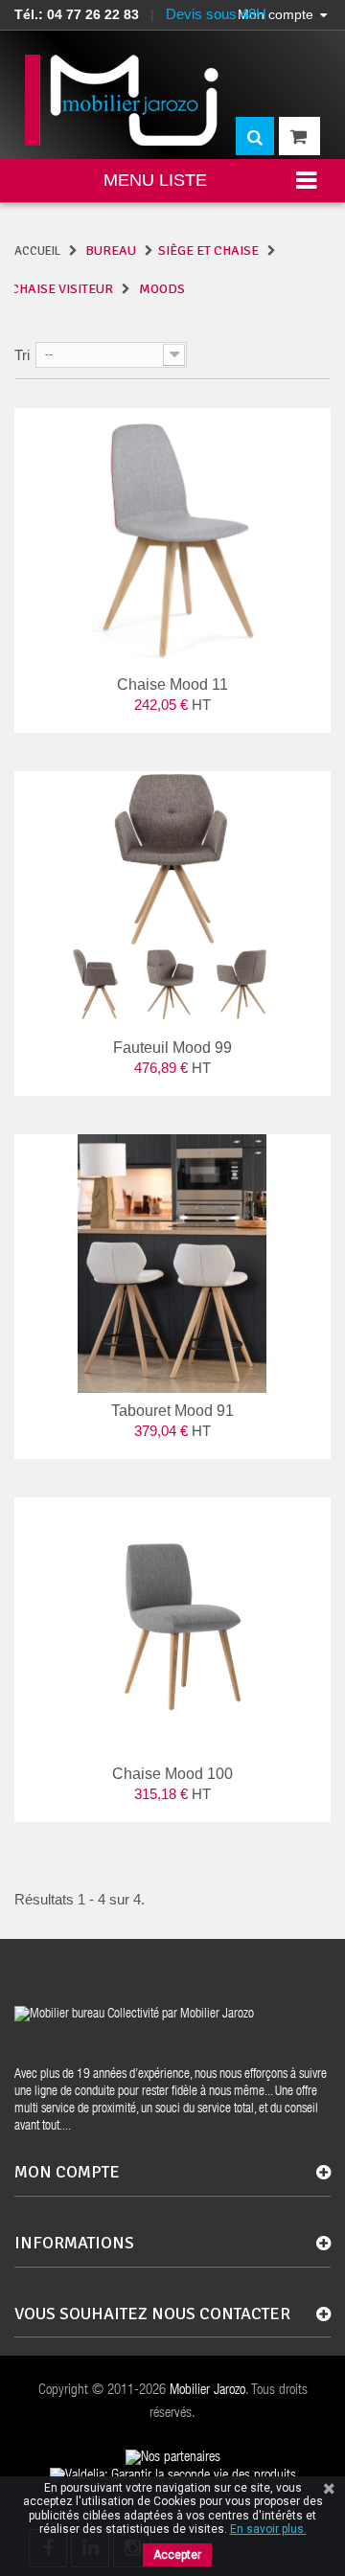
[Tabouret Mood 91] (172, 1264)
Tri (22, 355)
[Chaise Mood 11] (172, 537)
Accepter (177, 2555)
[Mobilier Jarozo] (123, 100)
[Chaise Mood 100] (172, 1627)
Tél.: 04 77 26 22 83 (77, 14)
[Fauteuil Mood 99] (172, 900)
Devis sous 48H (216, 14)
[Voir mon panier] (299, 136)
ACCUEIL (37, 251)
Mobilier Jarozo (207, 2391)
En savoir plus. (268, 2529)
